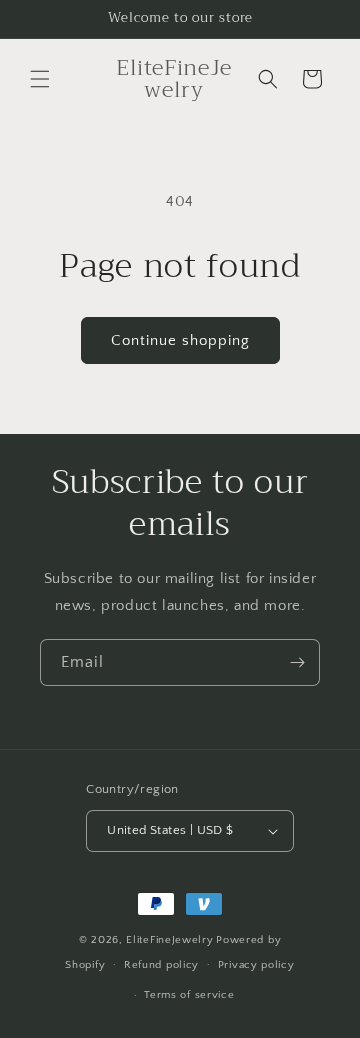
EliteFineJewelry (169, 940)
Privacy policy (256, 965)
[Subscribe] (297, 662)
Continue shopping (180, 340)
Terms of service (189, 995)
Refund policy (161, 965)
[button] (40, 79)
